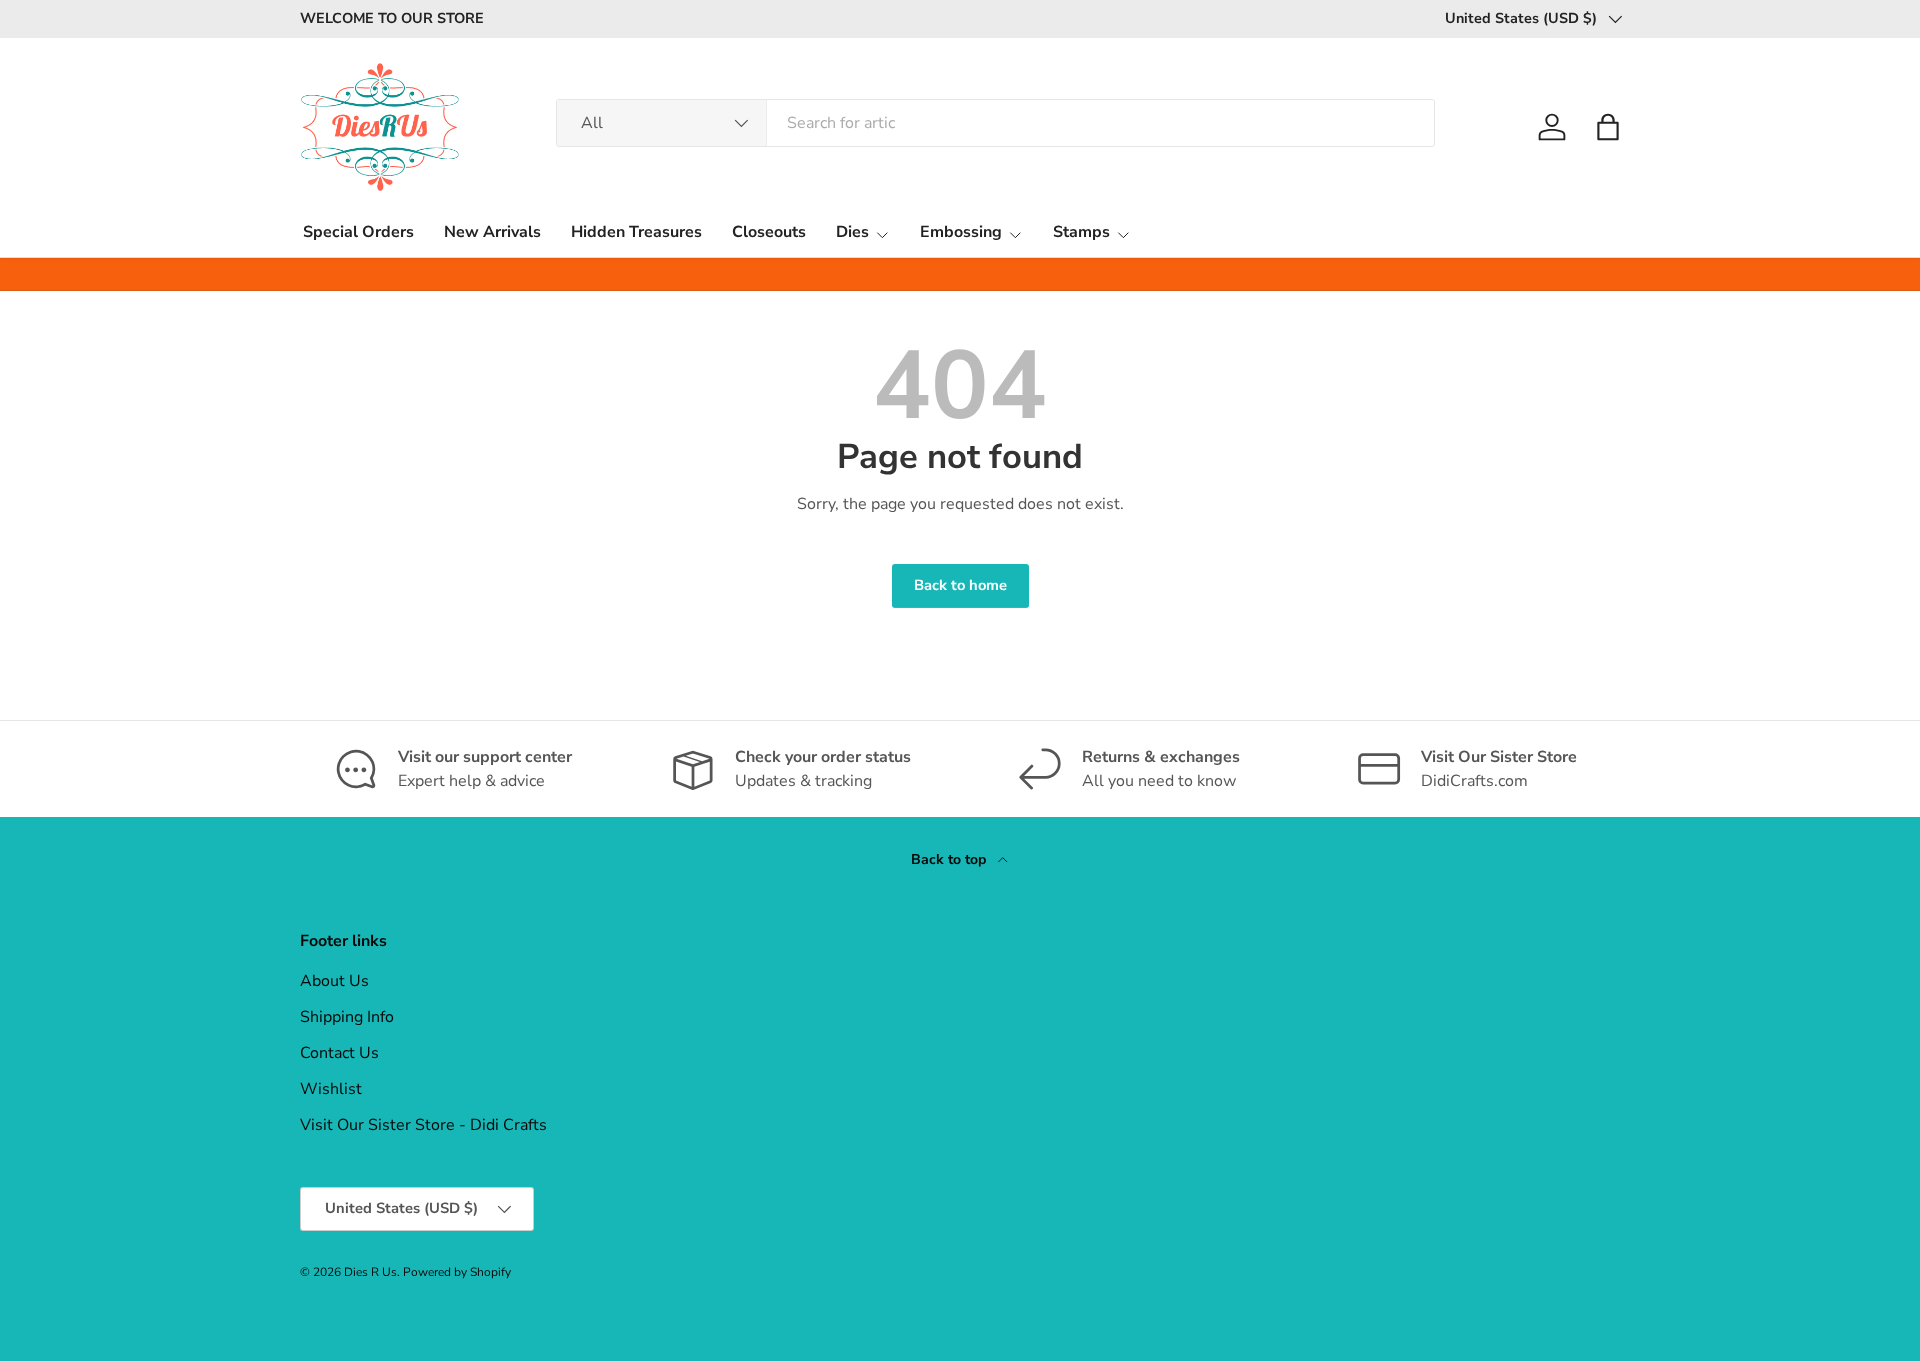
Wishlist (331, 1089)
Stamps (1081, 232)
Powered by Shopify (457, 1272)
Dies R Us (370, 1272)
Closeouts (769, 232)
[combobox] (995, 123)
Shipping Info (347, 1017)
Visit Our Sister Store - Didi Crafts (423, 1125)
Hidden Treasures (636, 232)
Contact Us (339, 1053)
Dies (852, 232)
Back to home (960, 585)
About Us (334, 981)
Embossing (961, 232)
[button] (1608, 127)
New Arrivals (492, 232)
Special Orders (358, 232)
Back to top (950, 859)
